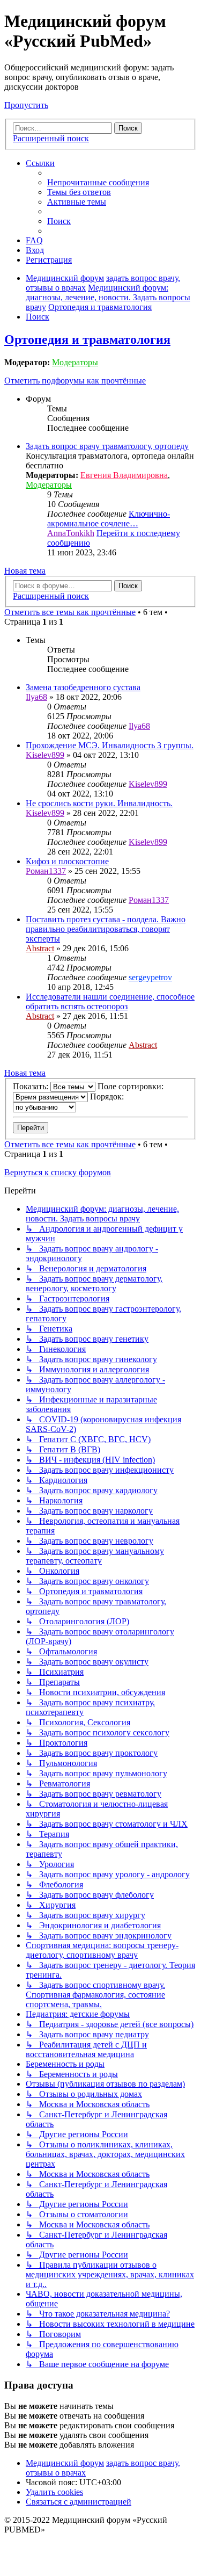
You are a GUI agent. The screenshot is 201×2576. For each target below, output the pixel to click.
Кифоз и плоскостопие (67, 861)
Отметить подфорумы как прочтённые (75, 381)
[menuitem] (98, 182)
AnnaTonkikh (71, 533)
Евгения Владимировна (124, 475)
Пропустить (26, 105)
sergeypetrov (150, 977)
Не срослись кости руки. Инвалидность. (99, 803)
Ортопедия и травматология (87, 339)
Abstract (40, 948)
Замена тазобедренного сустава (83, 687)
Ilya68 (36, 697)
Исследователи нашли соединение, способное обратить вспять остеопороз (110, 1001)
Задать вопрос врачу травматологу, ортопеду (107, 446)
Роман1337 (46, 871)
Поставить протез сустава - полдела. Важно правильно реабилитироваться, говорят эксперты (106, 929)
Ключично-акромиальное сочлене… (109, 519)
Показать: (32, 1086)
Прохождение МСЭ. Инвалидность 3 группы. (110, 745)
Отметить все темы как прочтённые (70, 612)
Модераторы (75, 362)
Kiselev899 (45, 755)
